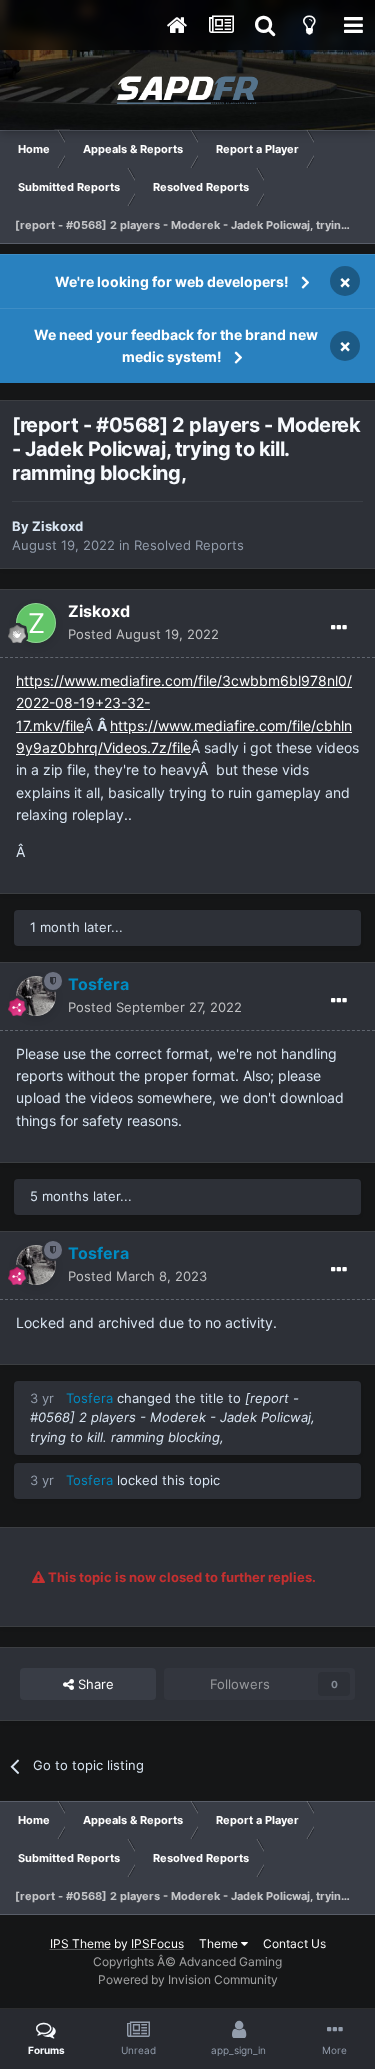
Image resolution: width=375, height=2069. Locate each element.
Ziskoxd (57, 526)
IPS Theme (80, 1943)
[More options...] (339, 628)
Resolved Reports (189, 545)
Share (94, 1684)
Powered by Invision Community (188, 1979)
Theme (220, 1943)
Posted (143, 634)
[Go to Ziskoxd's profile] (36, 623)
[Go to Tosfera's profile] (36, 996)
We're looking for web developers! (172, 281)
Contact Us (294, 1943)
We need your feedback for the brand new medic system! (176, 345)
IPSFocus (157, 1943)
